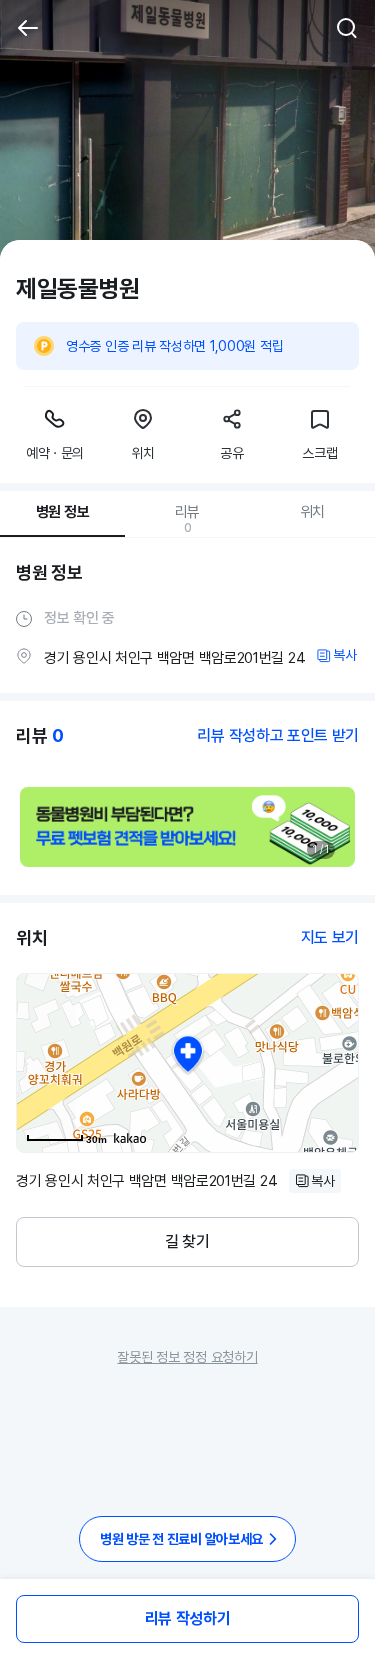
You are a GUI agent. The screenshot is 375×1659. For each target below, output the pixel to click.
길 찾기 (187, 1241)
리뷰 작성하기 (188, 1618)
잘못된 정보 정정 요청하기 (187, 1357)
